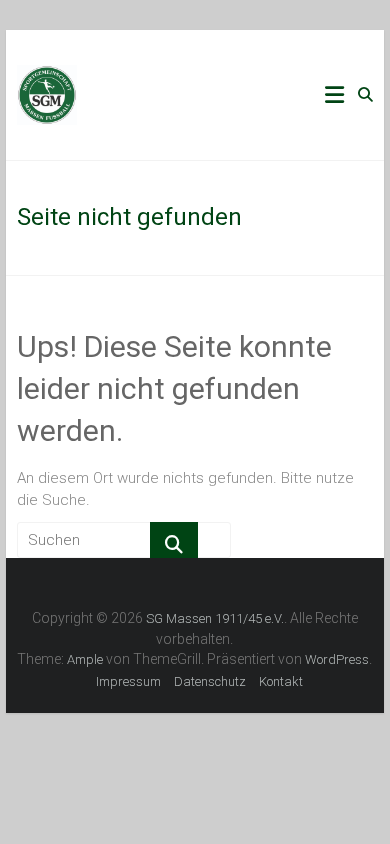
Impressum (128, 681)
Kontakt (281, 681)
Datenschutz (210, 681)
